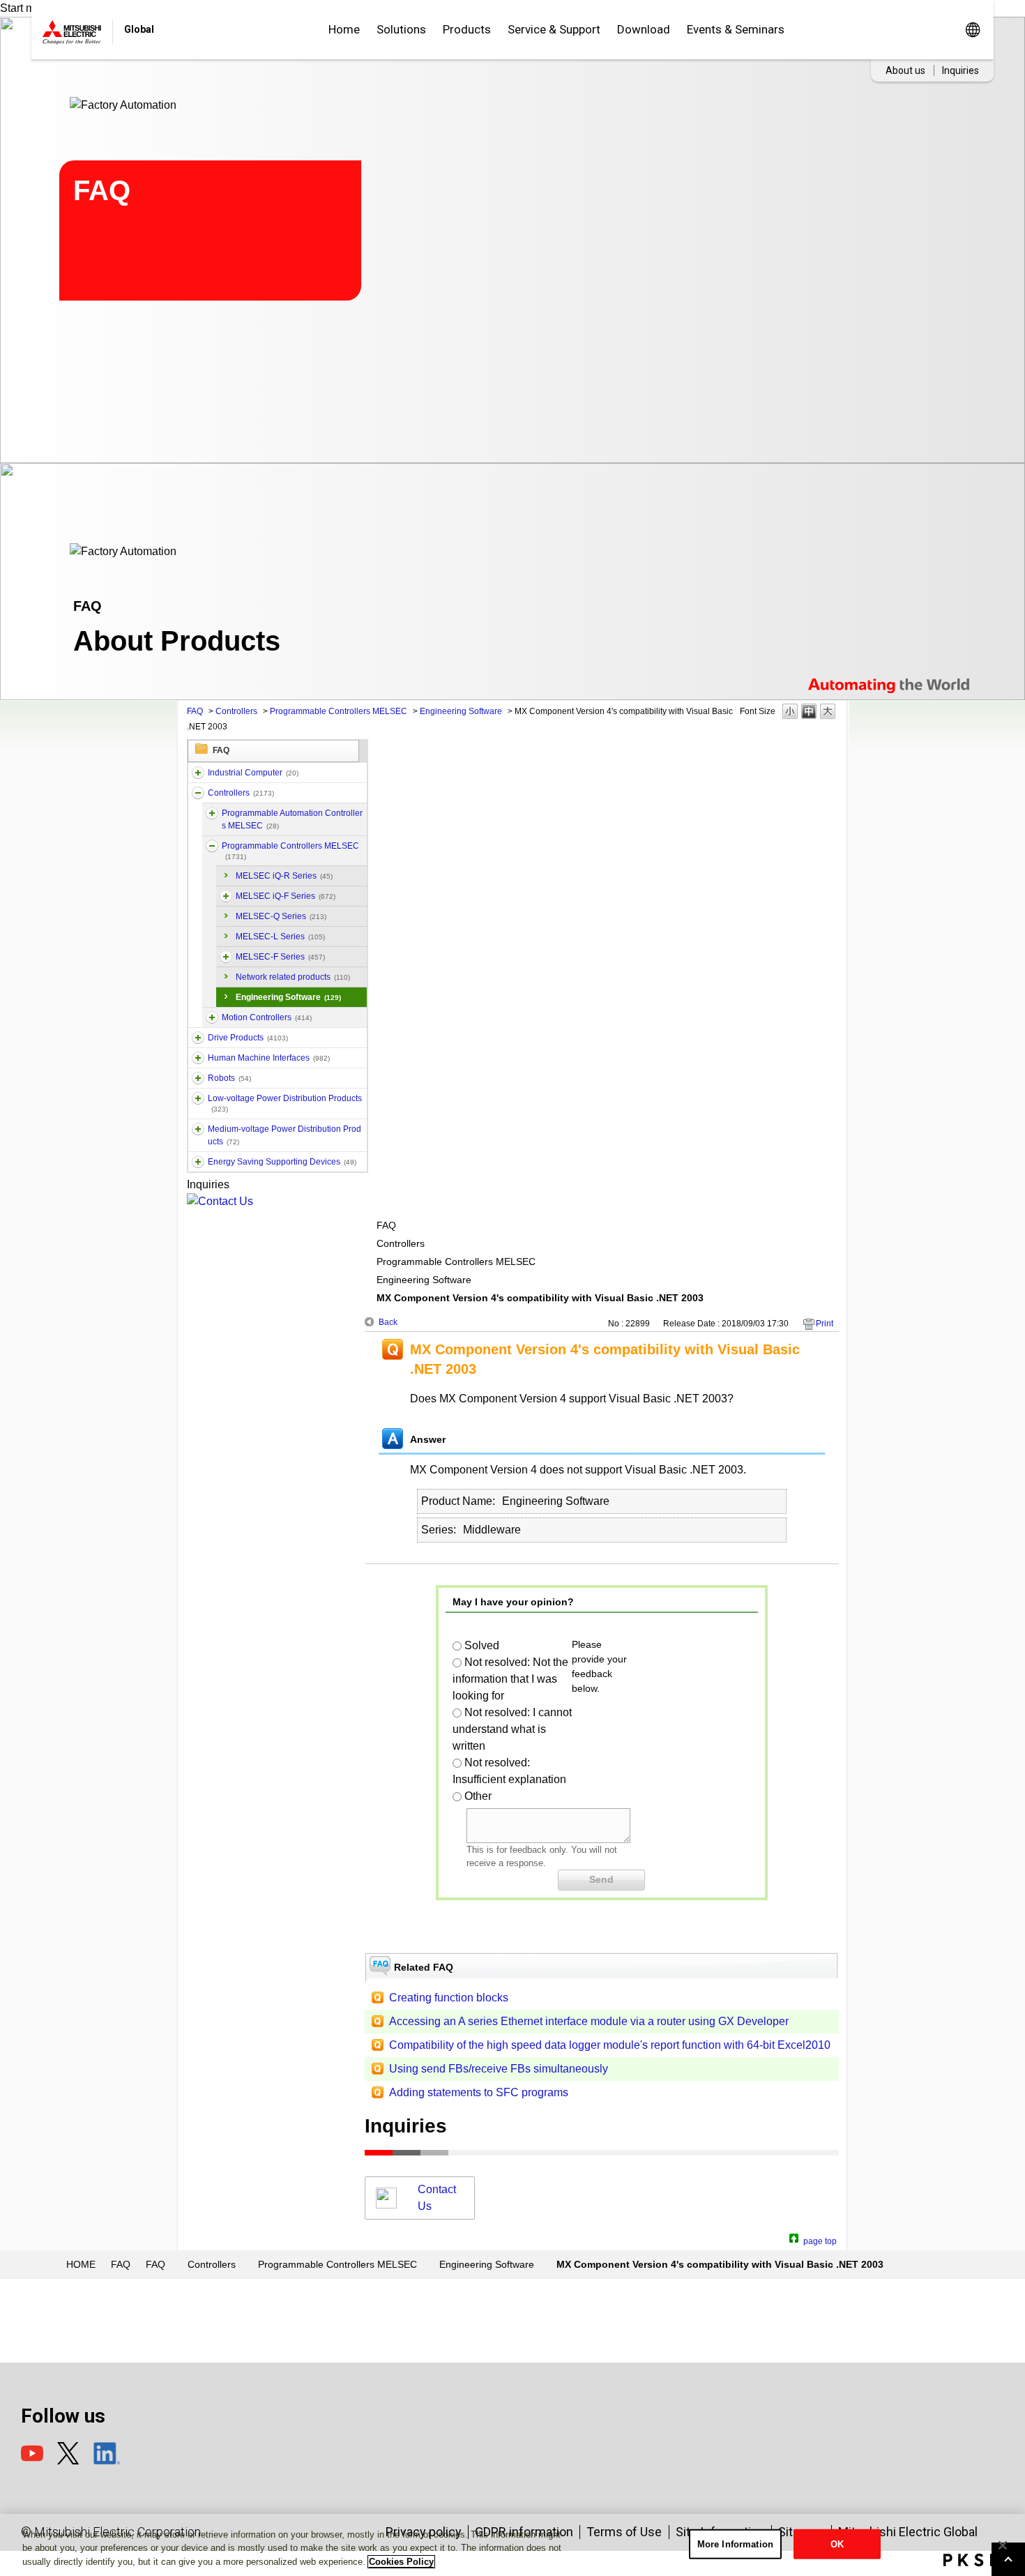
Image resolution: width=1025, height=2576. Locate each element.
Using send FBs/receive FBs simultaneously (499, 2069)
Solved (482, 1645)
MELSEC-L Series (280, 937)
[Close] (1003, 2545)
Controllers (236, 711)
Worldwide (972, 30)
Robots (229, 1078)
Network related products (293, 977)
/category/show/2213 (198, 1098)
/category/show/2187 (198, 1078)
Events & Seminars (736, 29)
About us (905, 70)
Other (478, 1796)
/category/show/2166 (198, 1058)
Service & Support (554, 29)
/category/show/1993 (198, 793)
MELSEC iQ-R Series (284, 876)
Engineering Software (461, 711)
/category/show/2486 (198, 773)
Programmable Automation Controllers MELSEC (292, 819)
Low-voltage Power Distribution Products (285, 1103)
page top (820, 2240)
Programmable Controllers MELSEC (339, 711)
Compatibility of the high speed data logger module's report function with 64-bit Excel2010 (610, 2045)
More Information (735, 2544)
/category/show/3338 (212, 813)
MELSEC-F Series (280, 957)
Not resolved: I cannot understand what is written (512, 1729)
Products (467, 29)
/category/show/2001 (226, 896)
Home (344, 29)
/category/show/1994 (198, 1038)
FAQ (195, 711)
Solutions (401, 29)
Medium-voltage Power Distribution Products (284, 1135)
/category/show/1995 (212, 846)
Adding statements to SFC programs (479, 2092)
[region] (512, 2545)
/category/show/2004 (226, 957)
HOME (81, 2264)
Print (825, 1324)
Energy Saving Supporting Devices (282, 1162)
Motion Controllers (267, 1017)
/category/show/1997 (212, 1017)
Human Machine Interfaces (269, 1058)
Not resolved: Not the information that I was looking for (510, 1679)
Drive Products (248, 1038)
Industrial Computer (253, 773)
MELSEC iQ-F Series (286, 896)
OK (837, 2544)
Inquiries (961, 70)
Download (644, 29)
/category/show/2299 (198, 1162)
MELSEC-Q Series (281, 916)
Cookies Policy (401, 2562)
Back (388, 1322)
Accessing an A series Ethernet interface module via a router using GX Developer (589, 2021)
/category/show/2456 (198, 1129)
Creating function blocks (449, 1998)
